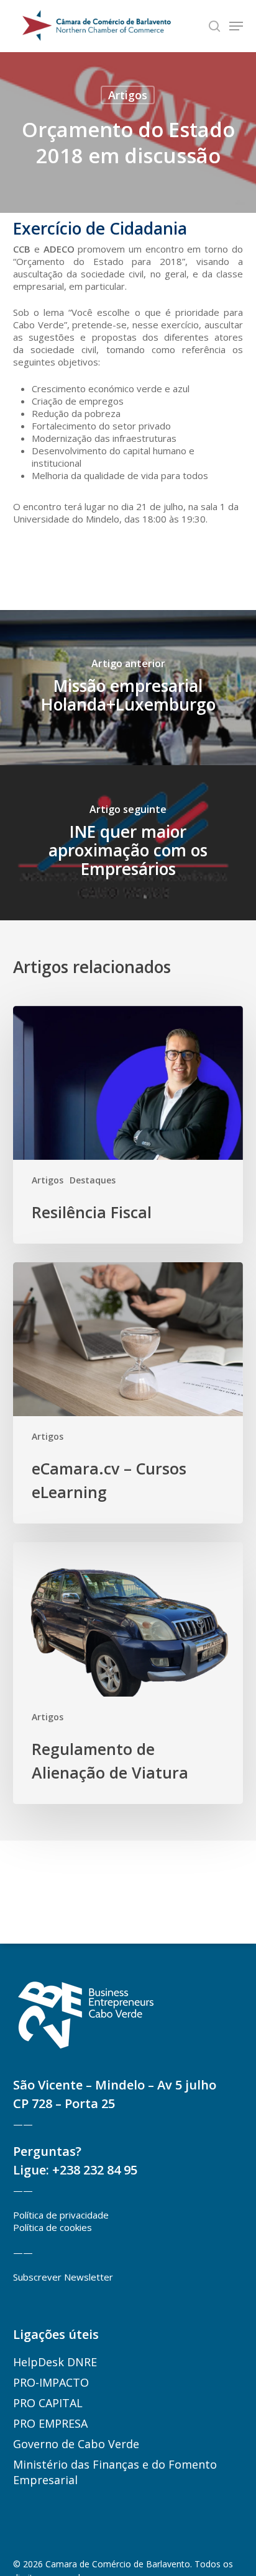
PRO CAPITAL (48, 2403)
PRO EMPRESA (50, 2423)
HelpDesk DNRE (55, 2362)
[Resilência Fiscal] (128, 1125)
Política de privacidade (61, 2215)
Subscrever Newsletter (63, 2277)
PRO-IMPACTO (51, 2382)
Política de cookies (53, 2227)
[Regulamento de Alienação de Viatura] (128, 1673)
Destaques (93, 1180)
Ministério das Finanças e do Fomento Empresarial (115, 2472)
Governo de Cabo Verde (76, 2444)
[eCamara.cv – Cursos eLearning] (128, 1393)
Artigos (128, 95)
